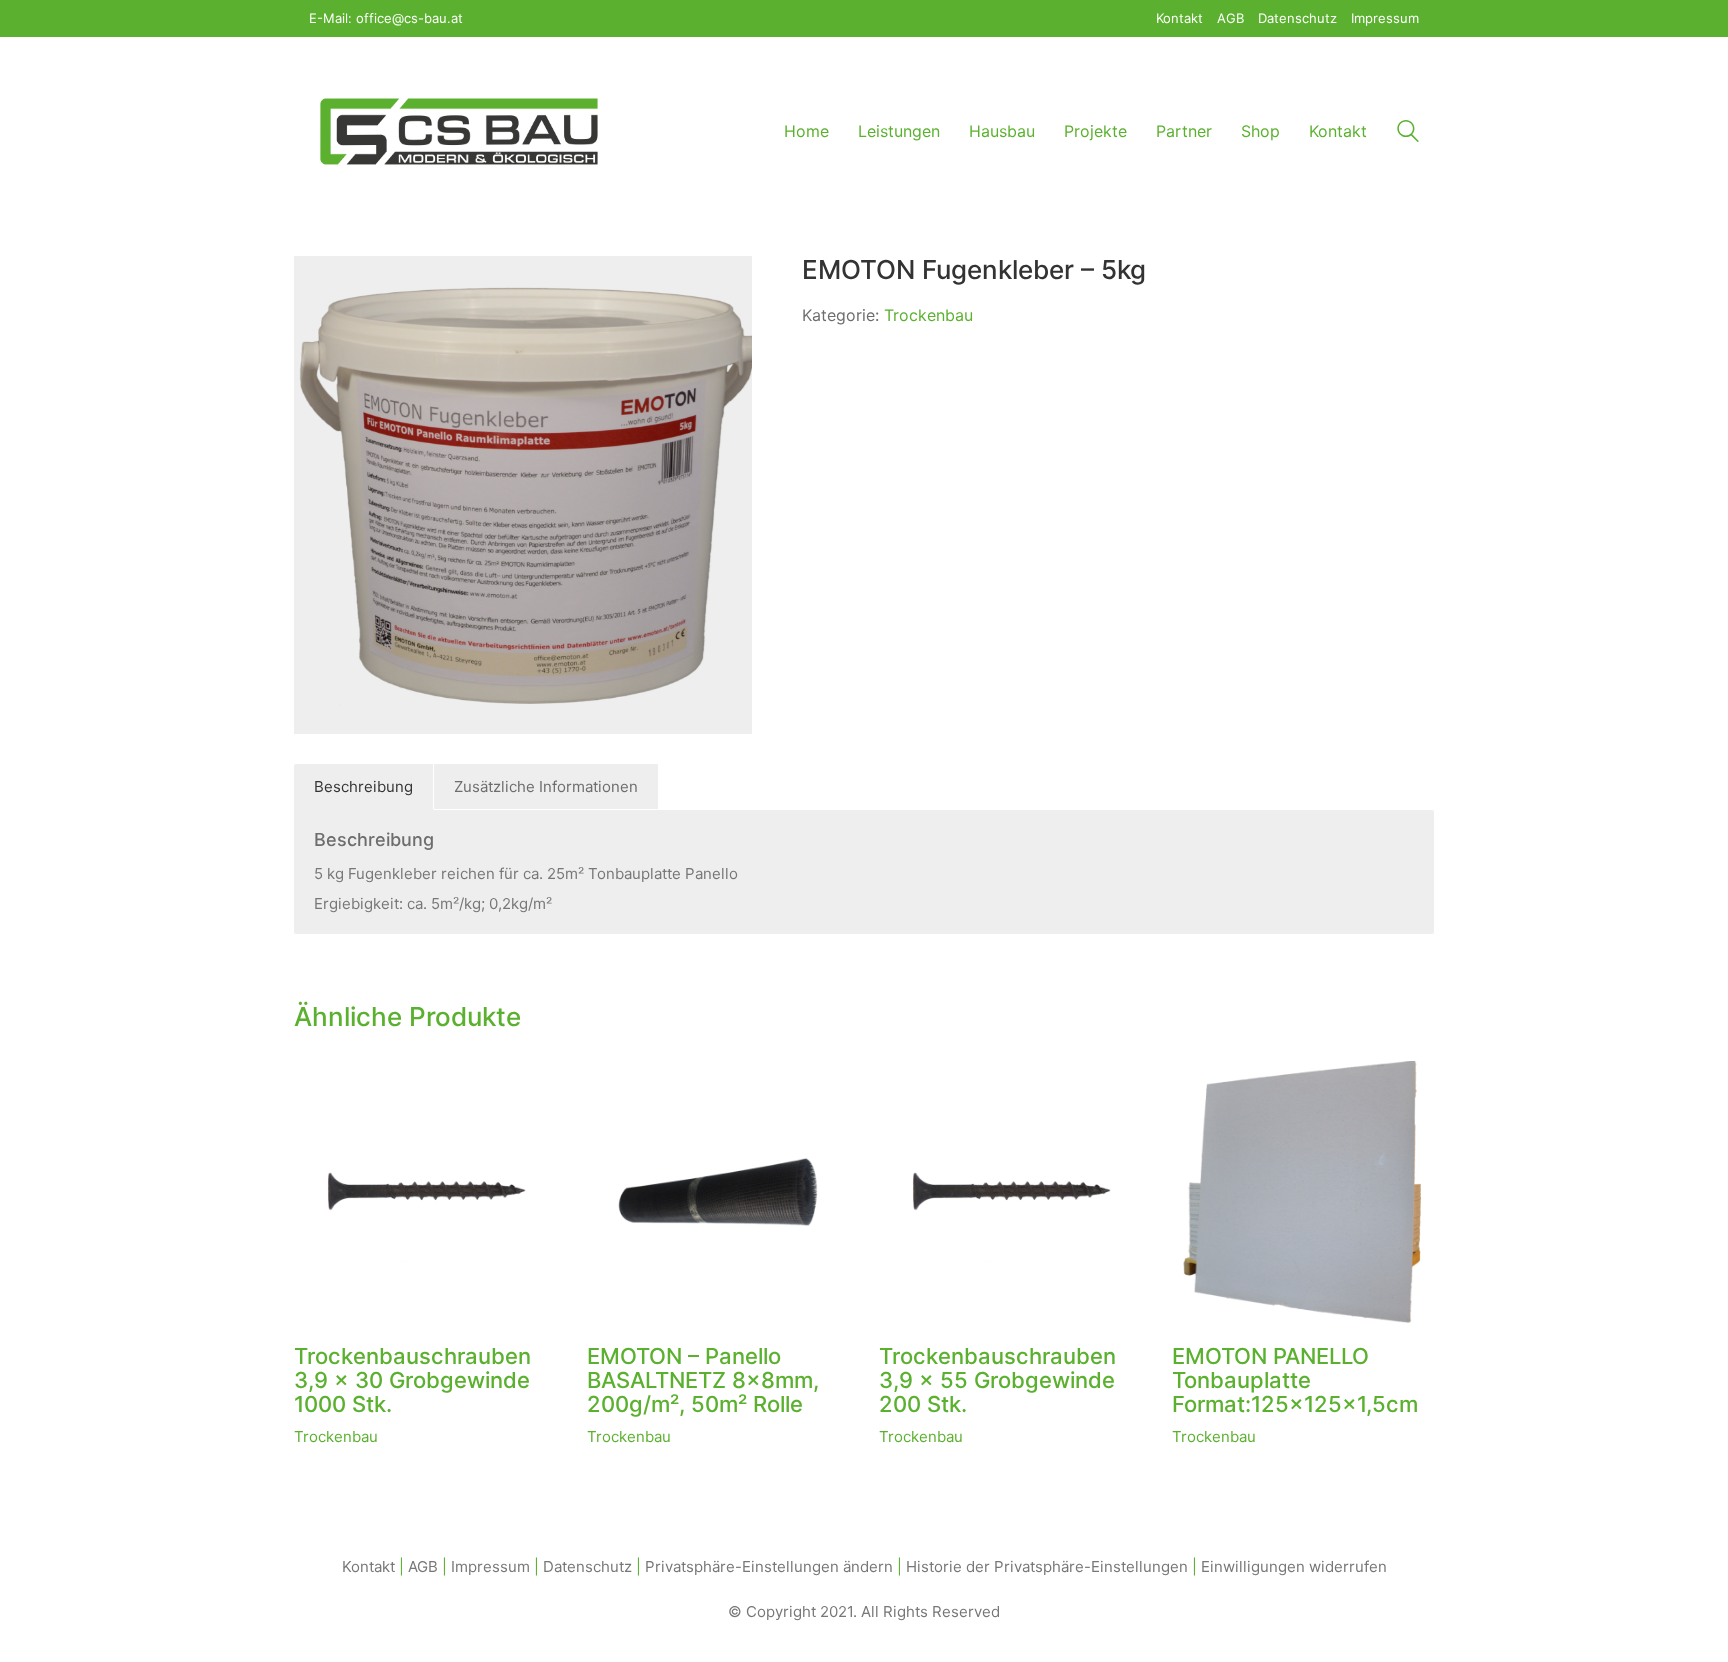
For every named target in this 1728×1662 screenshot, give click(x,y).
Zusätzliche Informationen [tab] (546, 786)
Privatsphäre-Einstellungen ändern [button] (769, 1566)
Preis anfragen (346, 1436)
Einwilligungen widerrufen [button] (1294, 1566)
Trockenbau (928, 315)
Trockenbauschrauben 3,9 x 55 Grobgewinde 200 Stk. (997, 1380)
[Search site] (1408, 133)
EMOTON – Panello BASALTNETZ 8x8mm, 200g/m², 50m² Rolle (703, 1380)
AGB (423, 1566)
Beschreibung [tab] (363, 786)
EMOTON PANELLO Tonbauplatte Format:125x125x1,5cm (1295, 1380)
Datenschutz (587, 1566)
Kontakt (368, 1566)
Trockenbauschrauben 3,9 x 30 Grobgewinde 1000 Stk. (412, 1380)
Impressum (490, 1566)
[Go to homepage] (459, 131)
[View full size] (320, 287)
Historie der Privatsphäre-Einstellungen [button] (1047, 1566)
